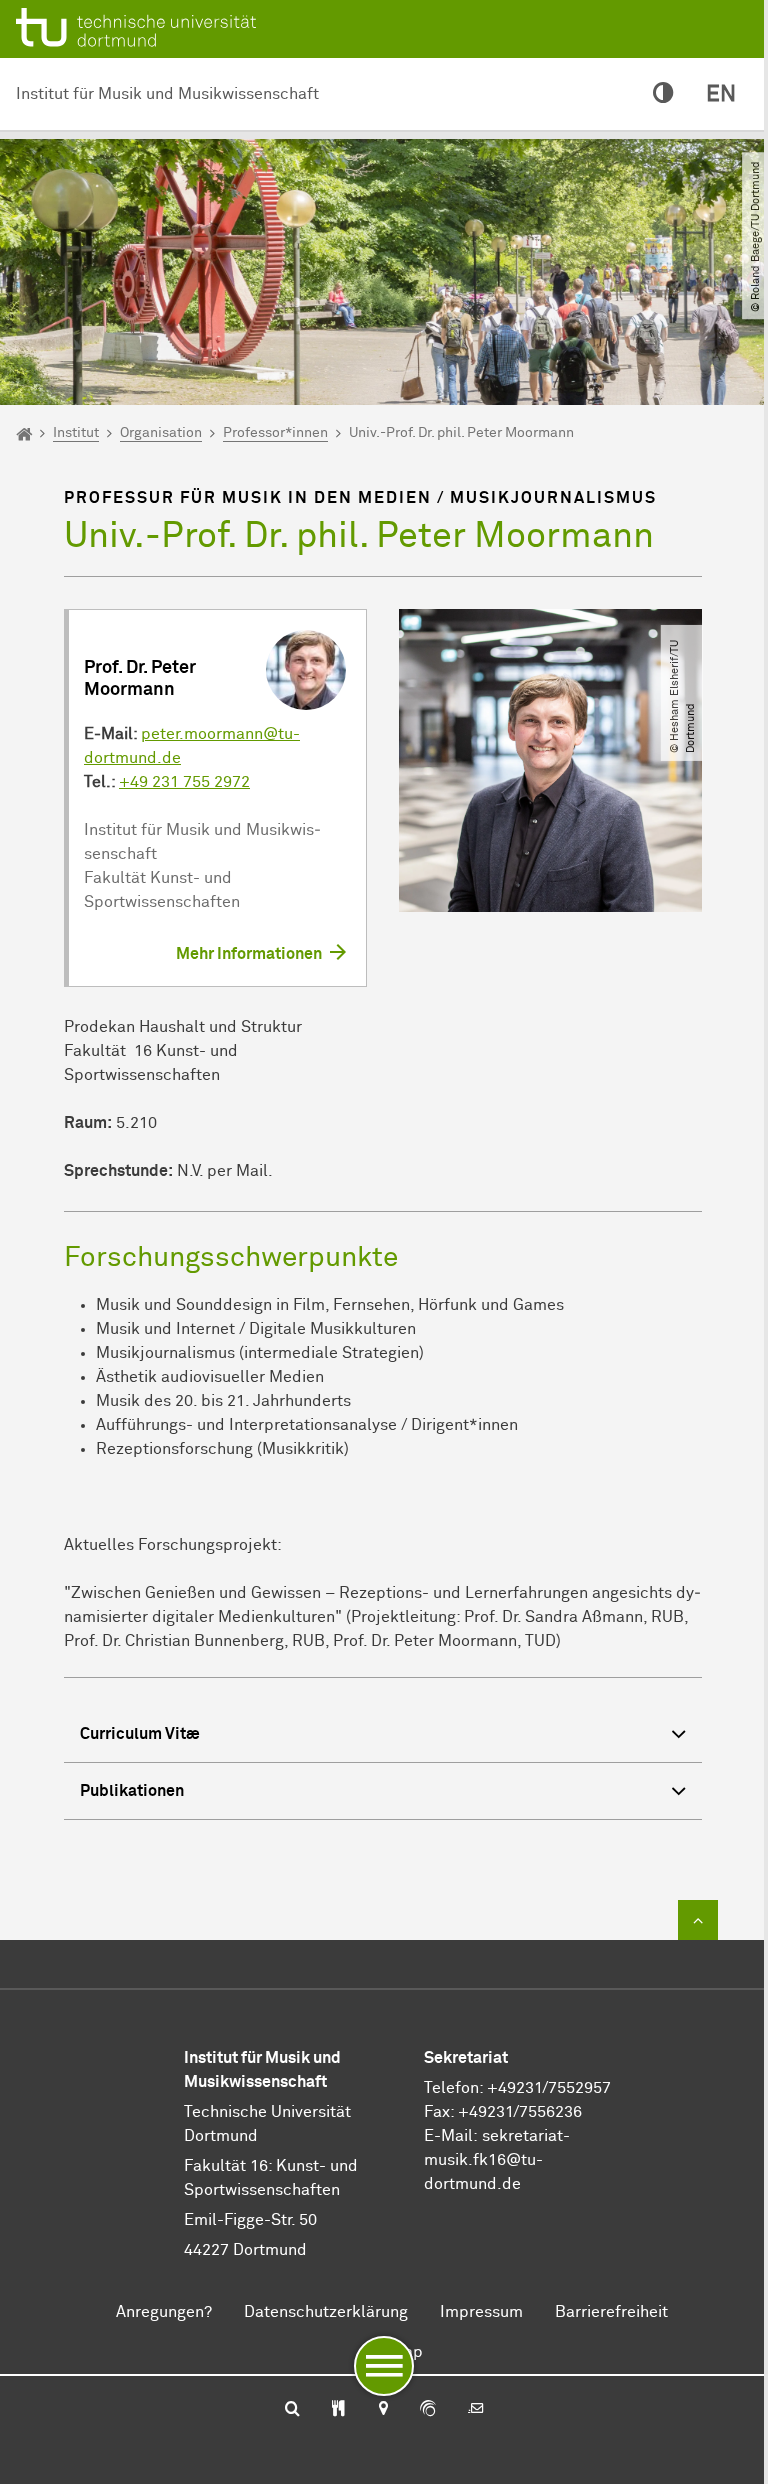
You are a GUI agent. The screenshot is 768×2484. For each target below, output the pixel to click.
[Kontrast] (663, 94)
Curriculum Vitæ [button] (140, 1734)
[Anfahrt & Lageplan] (382, 2410)
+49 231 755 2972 (184, 782)
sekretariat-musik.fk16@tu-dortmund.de (497, 2160)
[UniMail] (476, 2410)
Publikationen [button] (132, 1791)
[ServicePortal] (428, 2410)
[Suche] (292, 2410)
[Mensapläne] (338, 2410)
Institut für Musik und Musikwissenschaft (167, 94)
